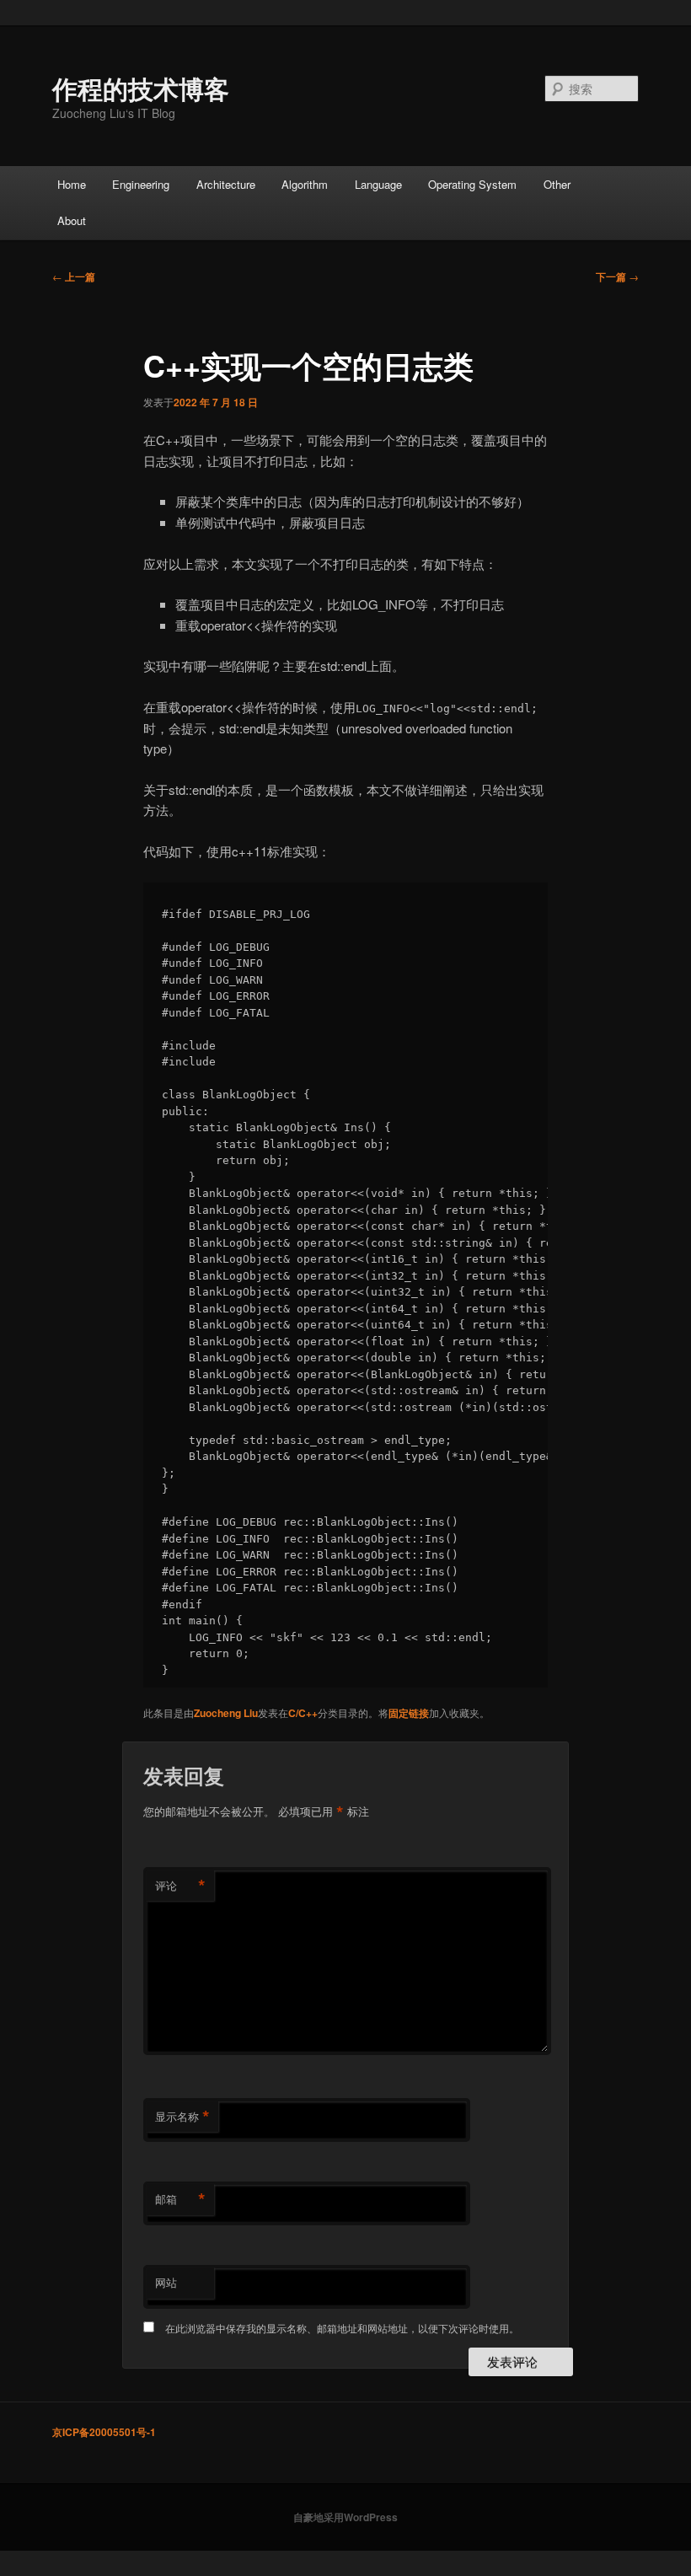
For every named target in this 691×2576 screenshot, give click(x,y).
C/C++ (303, 1713)
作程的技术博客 (141, 88)
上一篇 (74, 276)
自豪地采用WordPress (345, 2517)
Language (378, 184)
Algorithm (305, 184)
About (72, 220)
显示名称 (182, 2117)
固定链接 (409, 1713)
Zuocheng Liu (226, 1713)
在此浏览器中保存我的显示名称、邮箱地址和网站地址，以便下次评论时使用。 (342, 2328)
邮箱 (180, 2199)
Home (72, 184)
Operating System (472, 184)
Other (557, 184)
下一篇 (617, 276)
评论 (180, 1886)
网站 (166, 2282)
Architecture (226, 184)
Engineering (141, 184)
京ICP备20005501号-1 (104, 2432)
